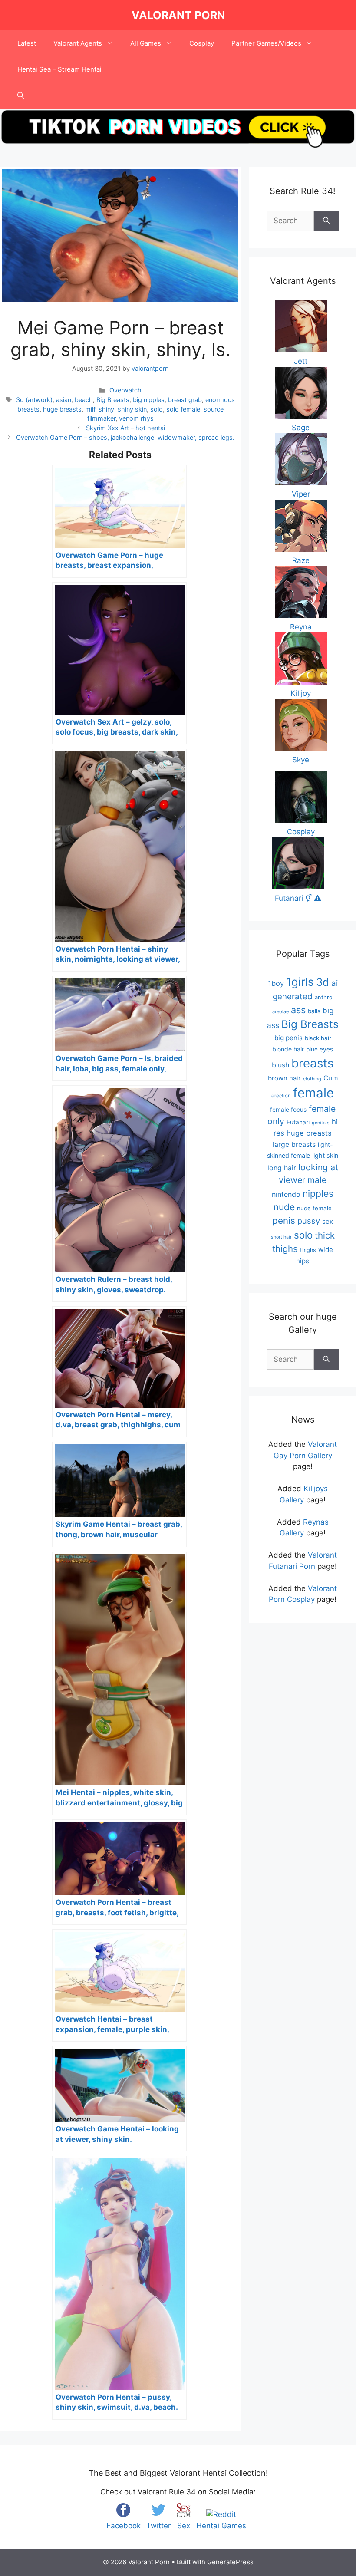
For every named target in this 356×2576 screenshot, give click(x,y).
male (317, 1180)
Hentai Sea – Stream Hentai (59, 69)
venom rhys (136, 418)
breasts (312, 1063)
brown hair (284, 1078)
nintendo (286, 1194)
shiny (106, 409)
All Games (146, 43)
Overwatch (125, 390)
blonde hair (288, 1049)
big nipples (149, 400)
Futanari (298, 1122)
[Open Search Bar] (21, 96)
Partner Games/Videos (266, 43)
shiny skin (132, 409)
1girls (300, 982)
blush (280, 1065)
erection (281, 1096)
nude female (314, 1208)
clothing (312, 1079)
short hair (281, 1237)
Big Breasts (113, 400)
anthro (324, 997)
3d (323, 982)
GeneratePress (230, 2562)
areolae (280, 1011)
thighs (308, 1250)
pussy (309, 1221)
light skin (325, 1156)
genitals (321, 1123)
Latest (27, 43)
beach (84, 400)
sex (328, 1221)
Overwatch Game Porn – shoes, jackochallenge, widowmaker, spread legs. (125, 437)
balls (314, 1011)
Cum (331, 1078)
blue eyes (320, 1049)
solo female (183, 409)
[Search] (326, 221)
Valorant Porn (178, 15)
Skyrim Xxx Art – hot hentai (125, 428)
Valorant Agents (78, 43)
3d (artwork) (34, 400)
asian (64, 400)
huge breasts (62, 409)
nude (284, 1207)
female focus (288, 1110)
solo (157, 409)
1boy (276, 983)
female (313, 1093)
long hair (282, 1168)
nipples (318, 1194)
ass (298, 1010)
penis (284, 1220)
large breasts (294, 1144)
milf (90, 409)
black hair (318, 1038)
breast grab (185, 400)
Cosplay (202, 43)
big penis (288, 1038)
